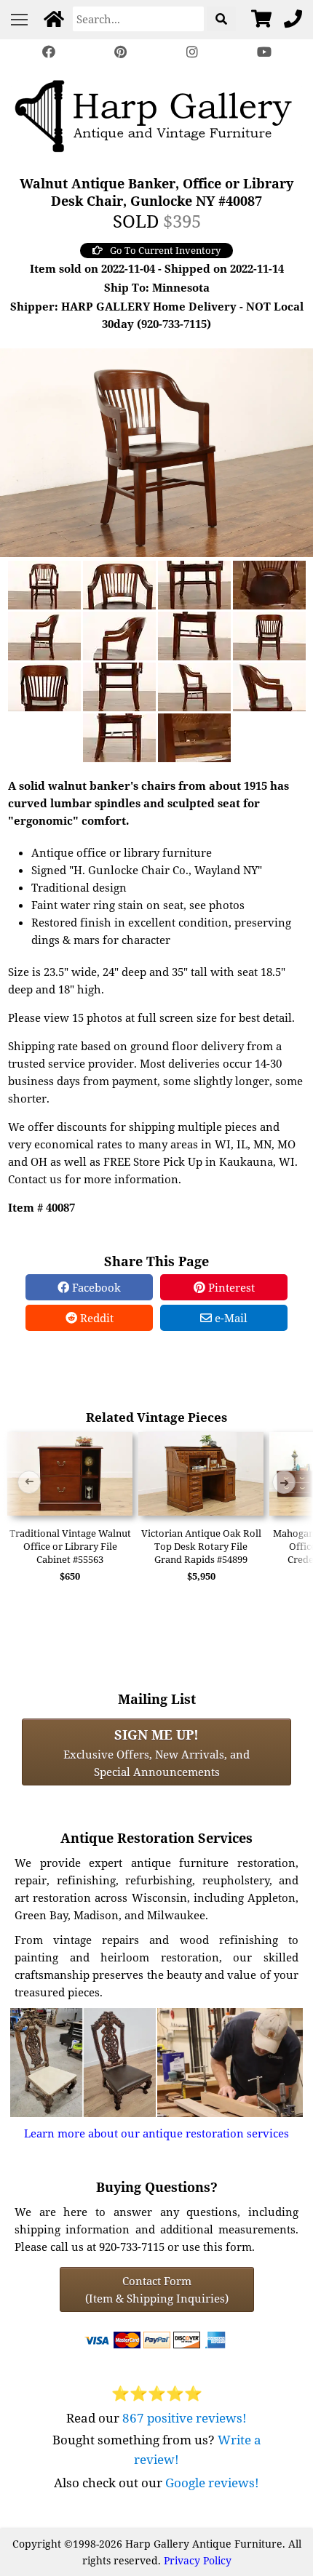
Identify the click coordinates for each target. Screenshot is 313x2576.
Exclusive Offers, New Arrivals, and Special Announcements (156, 1752)
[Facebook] (49, 52)
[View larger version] (156, 451)
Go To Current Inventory (165, 250)
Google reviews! (212, 2483)
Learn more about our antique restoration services (156, 2133)
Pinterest (230, 1287)
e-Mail (230, 1318)
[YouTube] (264, 52)
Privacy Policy (198, 2560)
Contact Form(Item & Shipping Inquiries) (157, 2289)
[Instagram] (192, 52)
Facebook (95, 1287)
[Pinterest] (121, 52)
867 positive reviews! (185, 2418)
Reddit (95, 1318)
